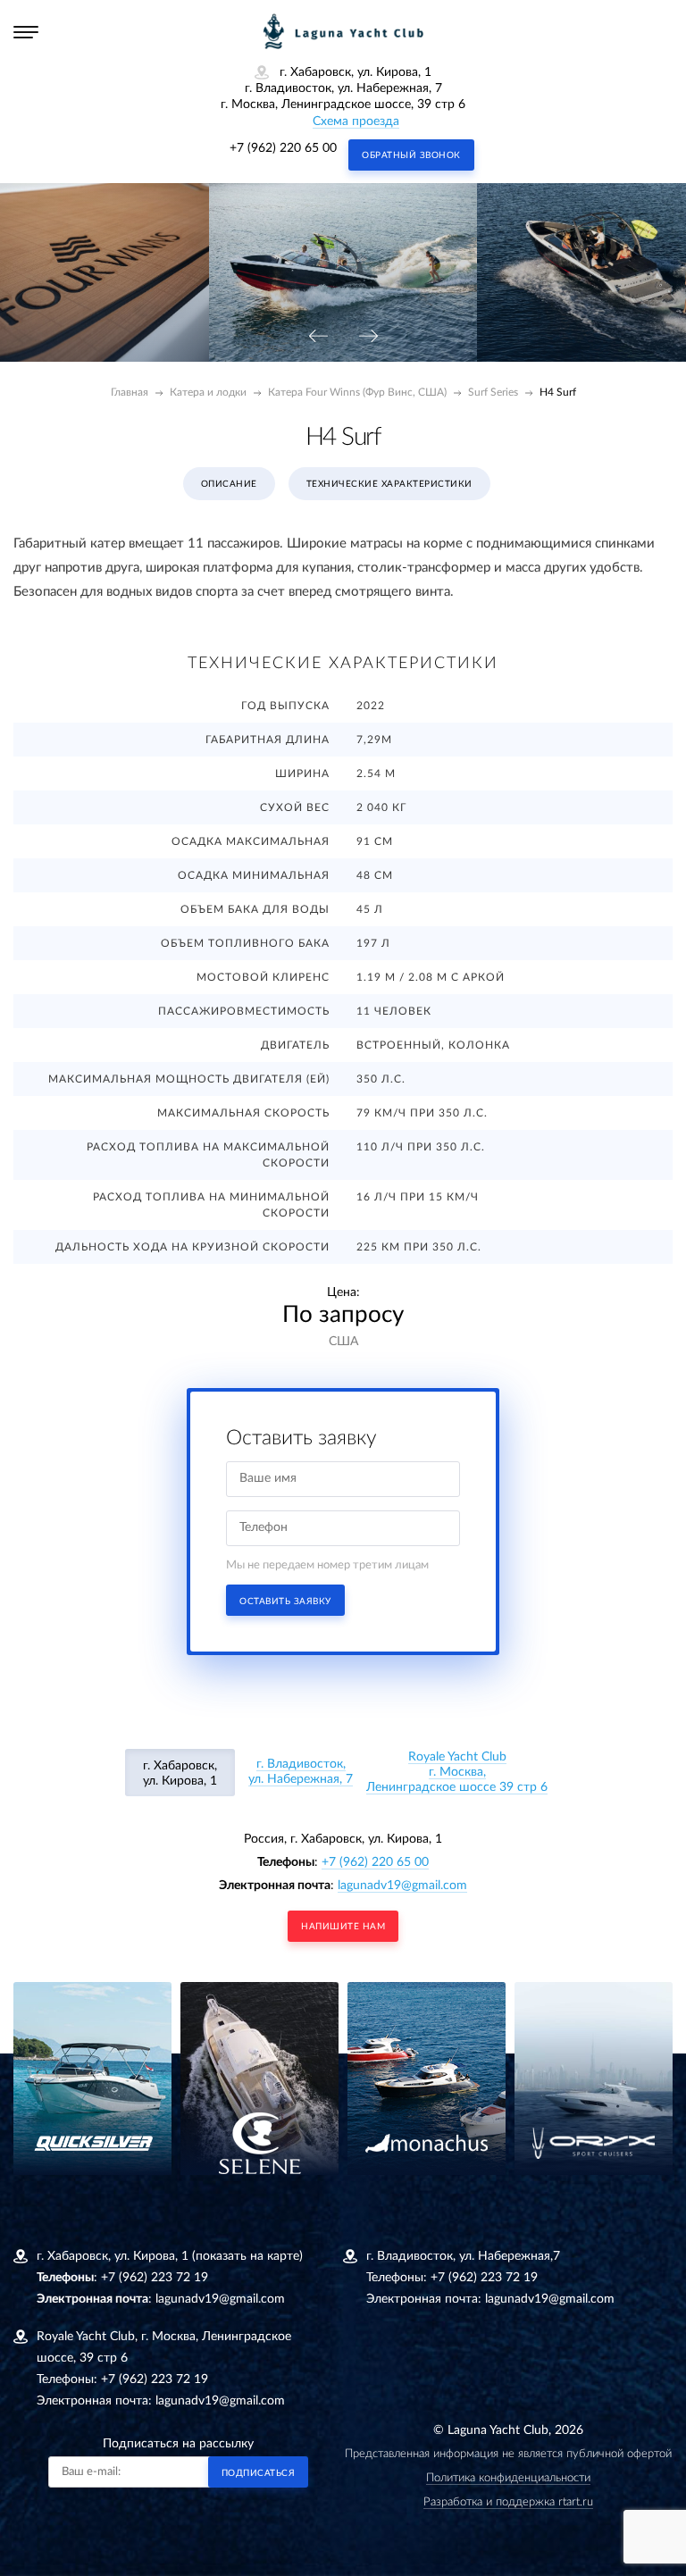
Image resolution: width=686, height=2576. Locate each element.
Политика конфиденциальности (508, 2478)
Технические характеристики (389, 484)
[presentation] (318, 337)
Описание (229, 484)
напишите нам (343, 1927)
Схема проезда (356, 121)
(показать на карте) (247, 2256)
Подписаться (259, 2473)
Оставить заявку (285, 1602)
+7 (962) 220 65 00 (283, 148)
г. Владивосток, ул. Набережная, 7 (301, 1772)
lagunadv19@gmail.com (402, 1886)
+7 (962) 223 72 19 (155, 2278)
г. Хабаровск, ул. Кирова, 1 (180, 1773)
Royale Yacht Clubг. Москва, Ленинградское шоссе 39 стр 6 (457, 1772)
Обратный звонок (411, 155)
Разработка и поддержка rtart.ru (508, 2502)
